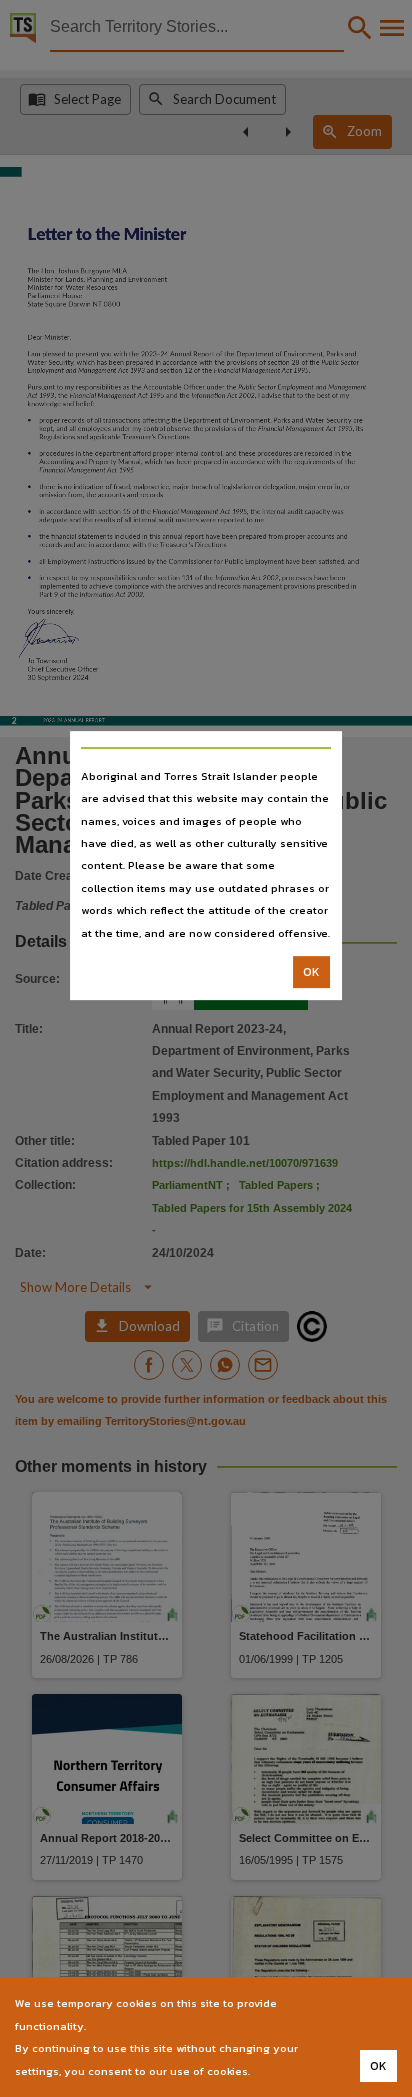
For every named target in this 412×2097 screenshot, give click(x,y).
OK (311, 972)
